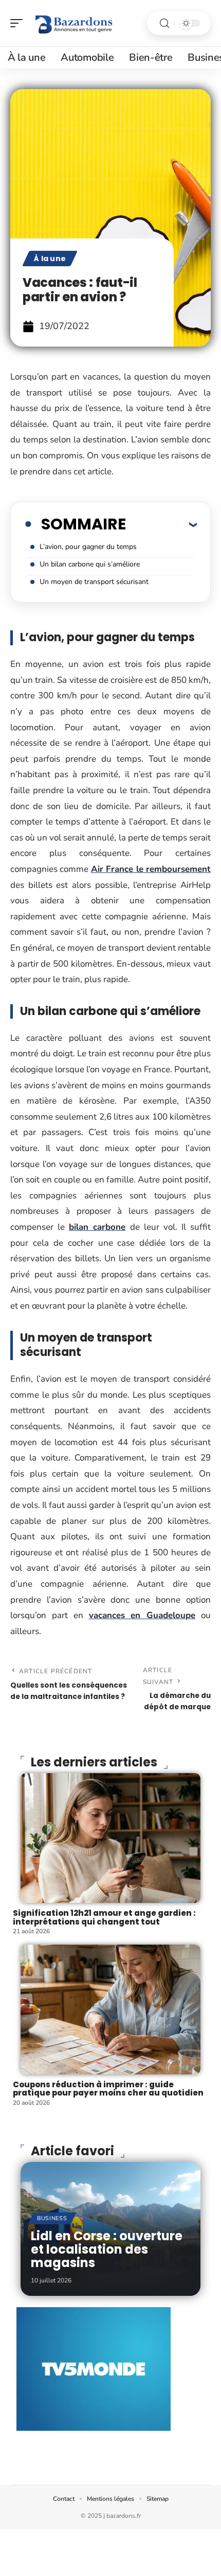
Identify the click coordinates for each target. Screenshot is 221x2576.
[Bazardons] (74, 23)
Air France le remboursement (151, 869)
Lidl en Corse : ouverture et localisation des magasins (107, 2249)
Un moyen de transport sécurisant (94, 582)
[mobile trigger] (19, 23)
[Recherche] (164, 23)
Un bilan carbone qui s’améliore (90, 564)
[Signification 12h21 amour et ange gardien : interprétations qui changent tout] (110, 1838)
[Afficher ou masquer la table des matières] (161, 524)
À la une (50, 259)
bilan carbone (97, 1227)
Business (52, 2218)
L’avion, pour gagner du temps (88, 547)
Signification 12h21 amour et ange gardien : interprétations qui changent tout (104, 1917)
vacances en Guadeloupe (142, 1615)
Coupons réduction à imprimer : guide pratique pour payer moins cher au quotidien (108, 2089)
